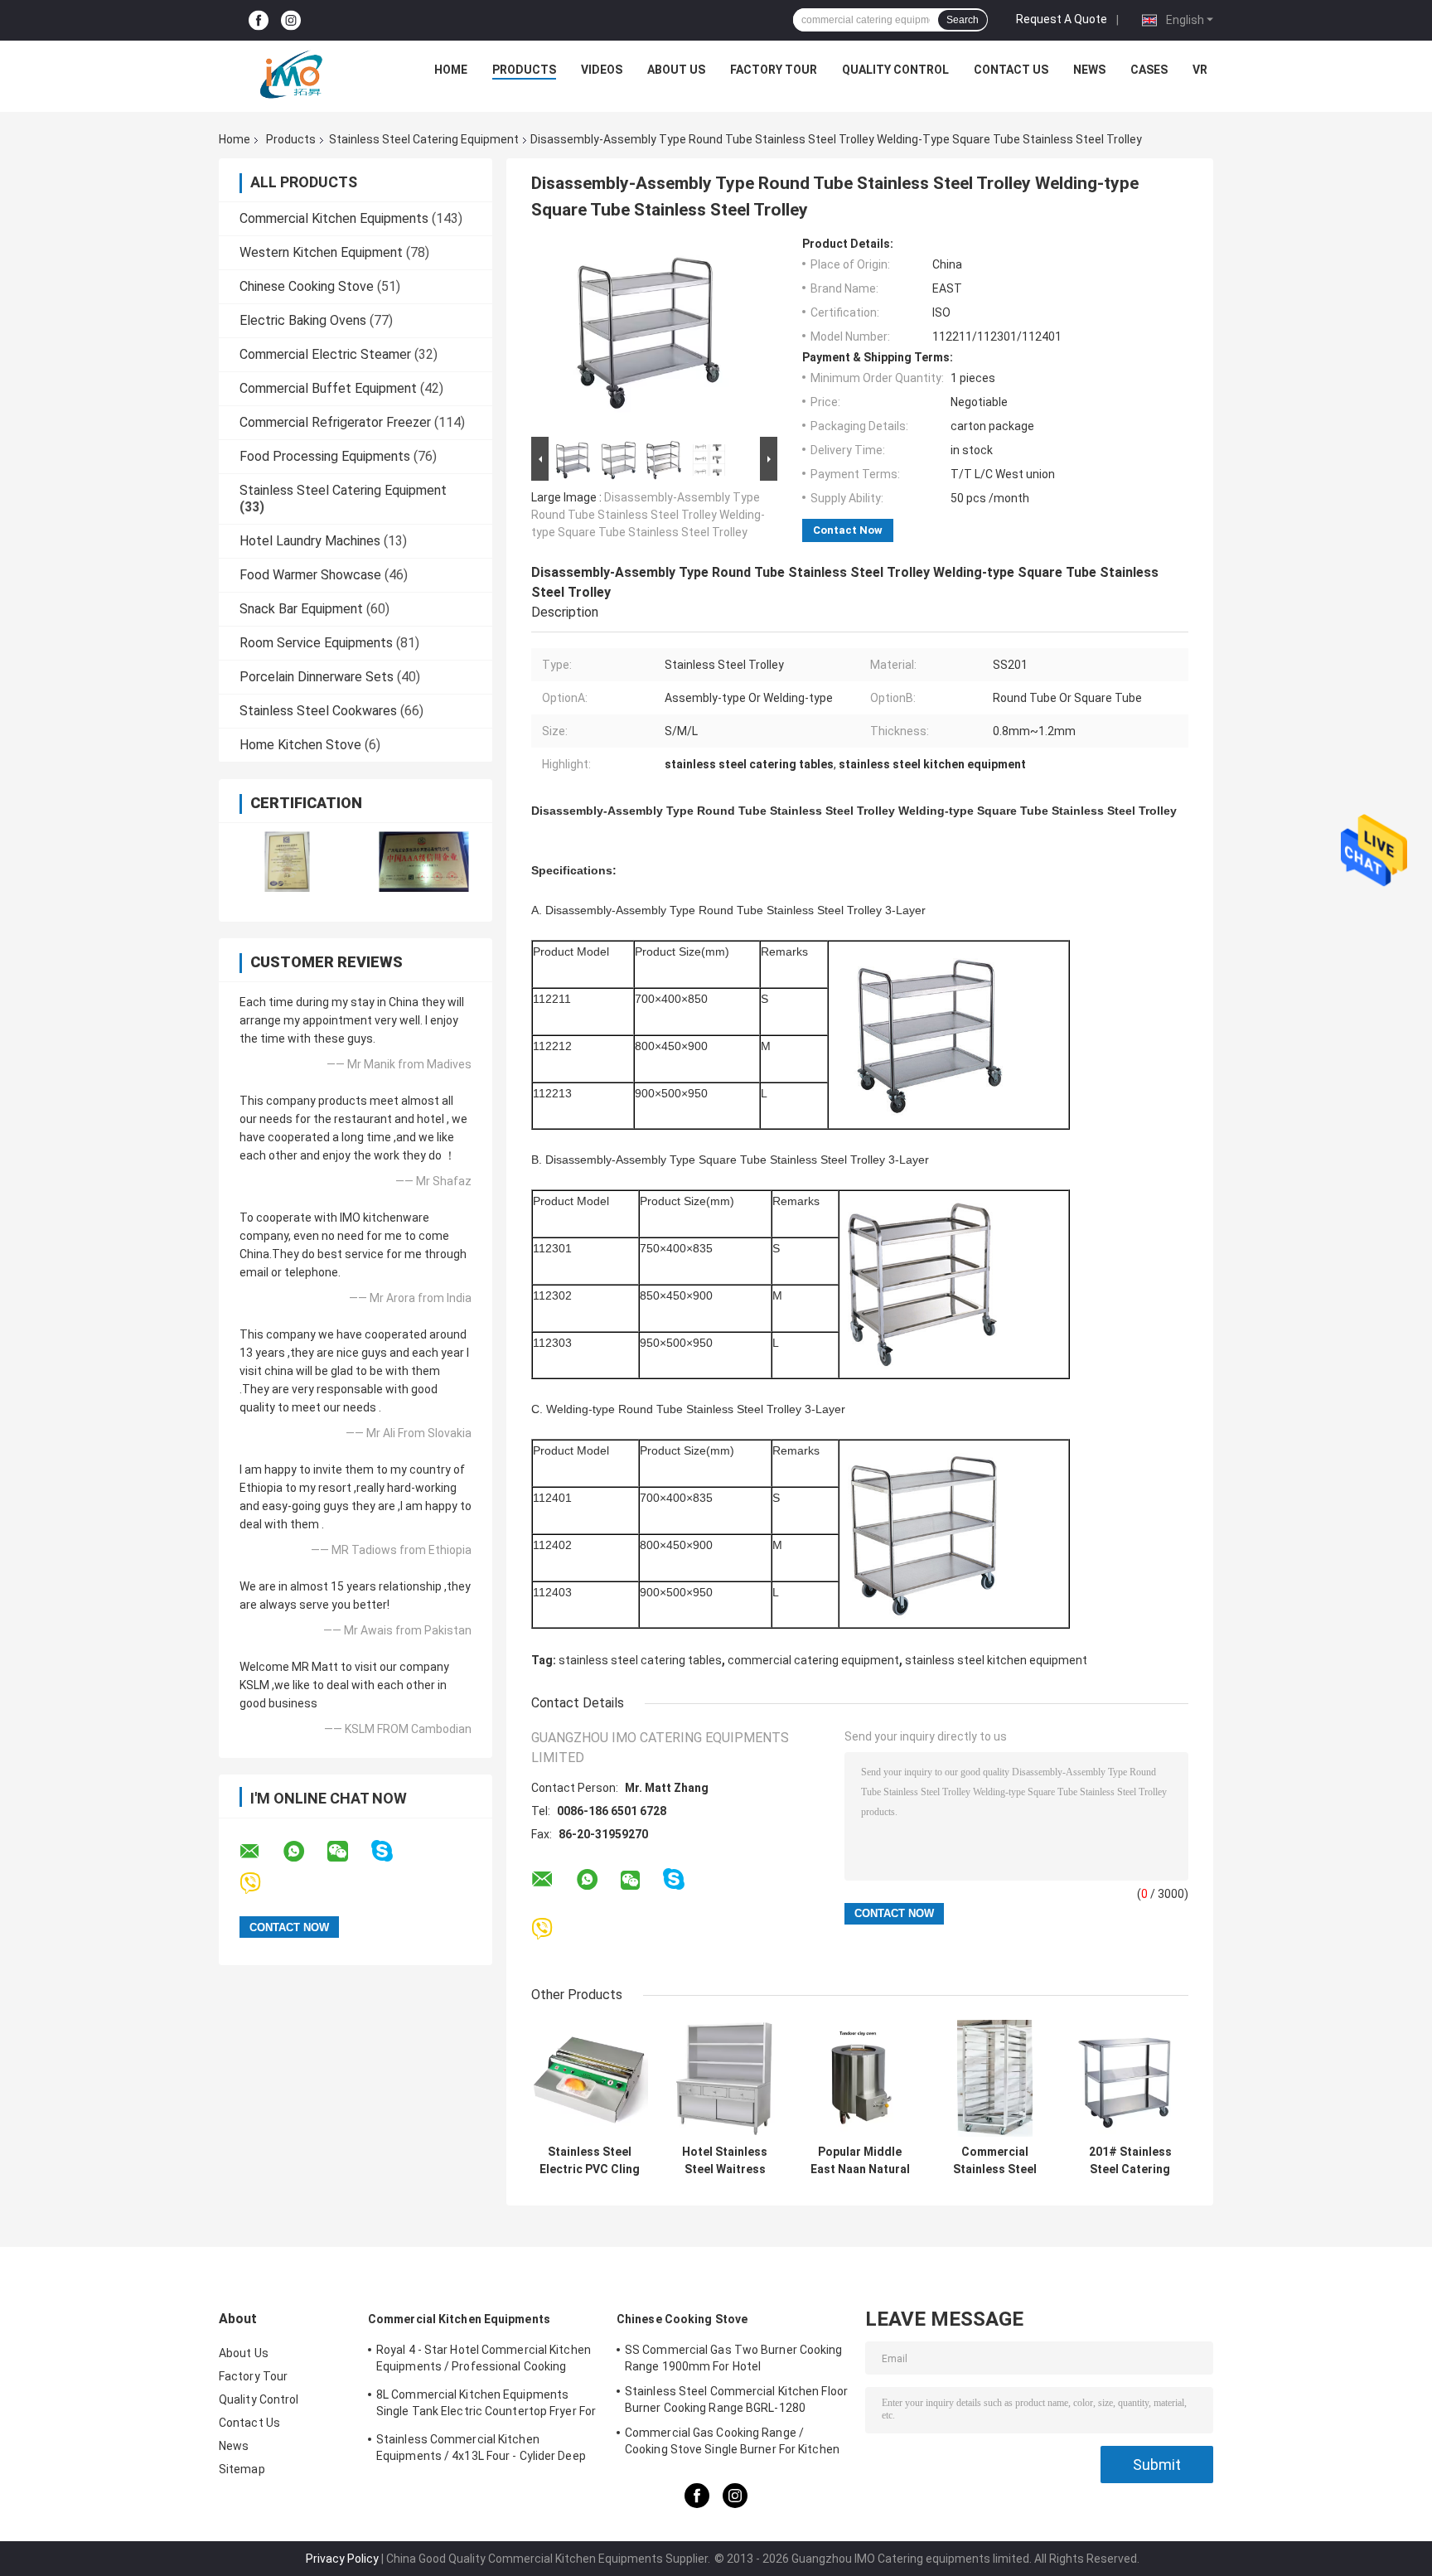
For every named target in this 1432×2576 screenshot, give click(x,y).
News (1089, 70)
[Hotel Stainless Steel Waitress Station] (725, 2078)
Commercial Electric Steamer (325, 354)
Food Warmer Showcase (310, 575)
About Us (676, 70)
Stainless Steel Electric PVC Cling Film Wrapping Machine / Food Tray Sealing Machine (590, 2161)
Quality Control (895, 70)
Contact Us (1011, 70)
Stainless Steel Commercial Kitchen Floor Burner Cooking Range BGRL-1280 (736, 2399)
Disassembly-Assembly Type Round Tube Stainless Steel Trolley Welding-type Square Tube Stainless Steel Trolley (648, 515)
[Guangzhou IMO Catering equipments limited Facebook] (259, 20)
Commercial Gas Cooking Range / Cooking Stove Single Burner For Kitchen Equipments (732, 2443)
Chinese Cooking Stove (307, 286)
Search (963, 20)
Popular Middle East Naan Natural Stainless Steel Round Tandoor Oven (860, 2161)
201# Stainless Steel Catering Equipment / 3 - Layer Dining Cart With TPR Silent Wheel (1130, 2161)
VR (1200, 70)
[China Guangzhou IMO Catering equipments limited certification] (287, 862)
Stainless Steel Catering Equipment (424, 139)
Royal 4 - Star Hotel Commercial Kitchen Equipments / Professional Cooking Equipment (484, 2361)
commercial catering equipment (813, 1660)
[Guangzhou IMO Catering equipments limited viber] (261, 1884)
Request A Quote (1062, 19)
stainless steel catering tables (640, 1660)
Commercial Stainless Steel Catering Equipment (995, 2161)
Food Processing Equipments (325, 456)
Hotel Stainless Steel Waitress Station (725, 2161)
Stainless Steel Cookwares (318, 711)
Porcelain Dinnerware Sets (317, 677)
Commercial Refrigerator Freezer (335, 422)
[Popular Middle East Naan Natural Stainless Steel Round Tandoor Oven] (860, 2078)
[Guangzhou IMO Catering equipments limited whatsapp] (304, 1852)
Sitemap (242, 2469)
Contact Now (848, 530)
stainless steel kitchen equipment (996, 1660)
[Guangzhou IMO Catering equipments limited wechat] (348, 1852)
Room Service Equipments (316, 643)
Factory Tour (774, 70)
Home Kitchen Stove (300, 745)
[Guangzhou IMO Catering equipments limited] (291, 74)
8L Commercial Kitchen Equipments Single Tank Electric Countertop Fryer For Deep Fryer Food (486, 2405)
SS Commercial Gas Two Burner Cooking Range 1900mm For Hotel (734, 2358)
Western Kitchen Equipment (321, 252)
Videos (602, 70)
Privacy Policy (342, 2559)
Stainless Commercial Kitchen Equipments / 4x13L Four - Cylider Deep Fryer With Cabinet (481, 2450)
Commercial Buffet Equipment (328, 388)
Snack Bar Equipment (301, 609)
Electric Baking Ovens (303, 320)
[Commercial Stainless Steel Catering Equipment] (995, 2078)
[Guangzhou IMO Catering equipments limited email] (260, 1852)
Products (524, 70)
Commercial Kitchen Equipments (334, 218)
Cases (1149, 70)
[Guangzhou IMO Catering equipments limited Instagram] (291, 20)
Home (451, 70)
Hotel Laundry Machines (310, 541)
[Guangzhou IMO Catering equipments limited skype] (392, 1851)
